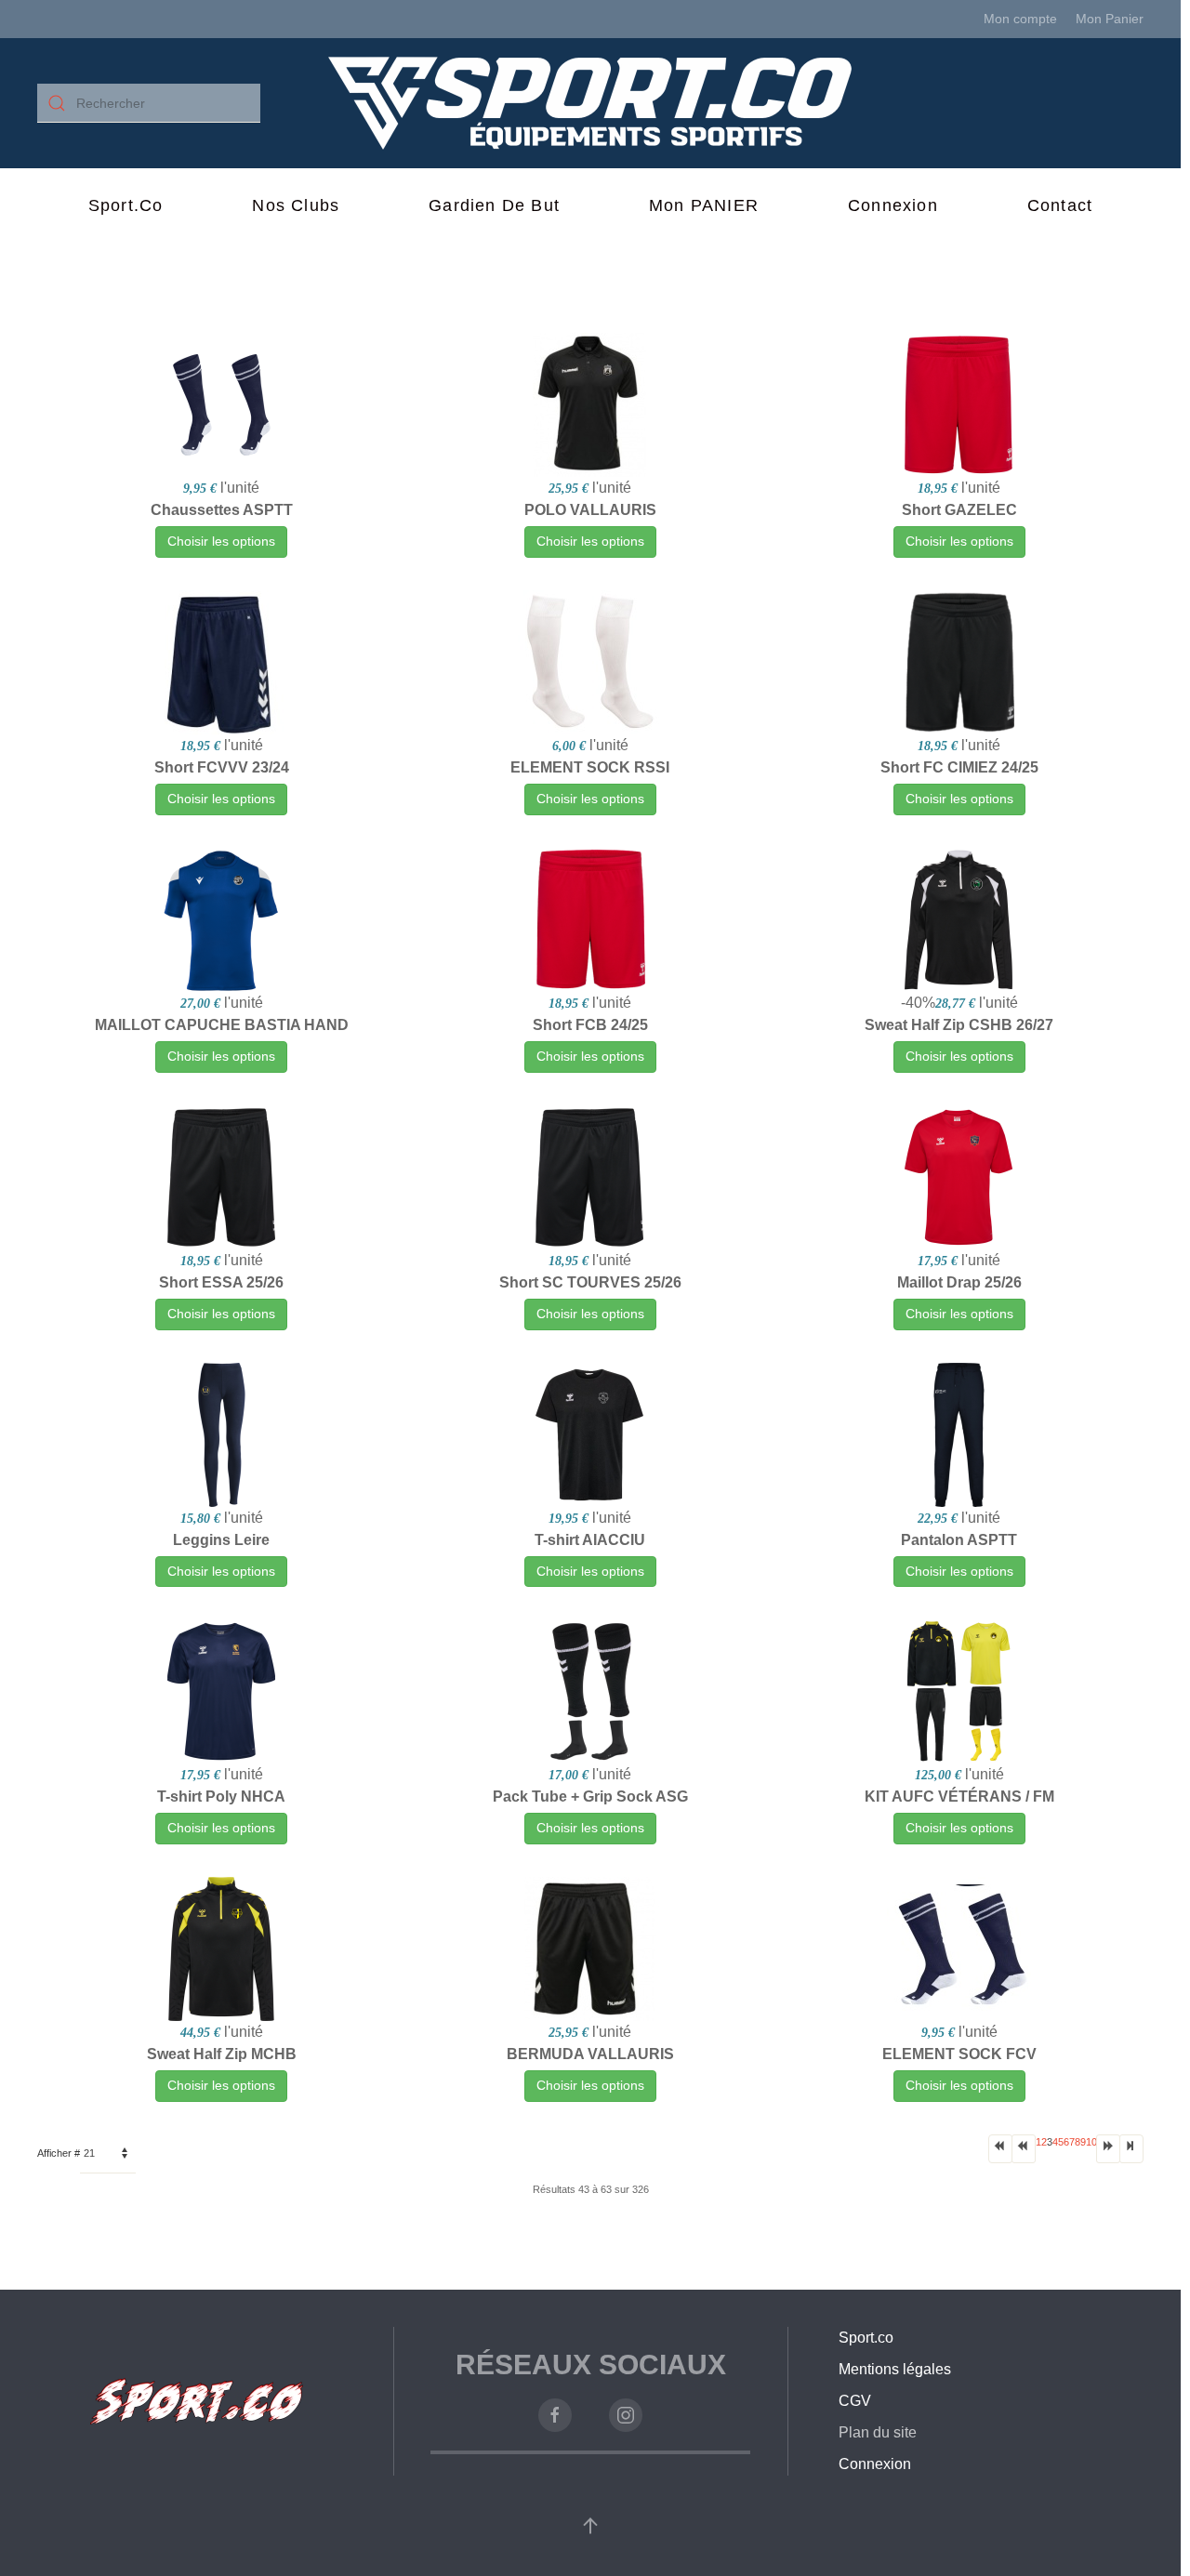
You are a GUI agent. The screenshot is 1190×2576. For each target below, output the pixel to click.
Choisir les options (221, 541)
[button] (590, 2526)
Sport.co (126, 205)
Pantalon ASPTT (959, 1540)
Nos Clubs (296, 205)
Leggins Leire (221, 1540)
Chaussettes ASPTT (222, 510)
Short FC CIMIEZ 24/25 (959, 767)
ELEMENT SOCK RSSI (590, 767)
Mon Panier (1110, 19)
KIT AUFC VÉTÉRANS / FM (959, 1797)
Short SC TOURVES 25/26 (590, 1282)
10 (1091, 2142)
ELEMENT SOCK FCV (959, 2054)
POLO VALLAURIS (590, 510)
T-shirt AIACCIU (590, 1540)
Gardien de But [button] (494, 205)
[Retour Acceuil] (591, 103)
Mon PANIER (704, 205)
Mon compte (1020, 19)
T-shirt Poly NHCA (221, 1797)
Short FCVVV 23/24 (222, 767)
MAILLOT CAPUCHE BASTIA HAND (222, 1025)
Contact (1060, 205)
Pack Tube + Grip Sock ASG (590, 1797)
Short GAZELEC (959, 510)
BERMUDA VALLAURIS (590, 2054)
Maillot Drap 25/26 (959, 1282)
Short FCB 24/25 (590, 1025)
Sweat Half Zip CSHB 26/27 (959, 1025)
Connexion (893, 205)
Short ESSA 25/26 (221, 1282)
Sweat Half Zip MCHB (222, 2054)
